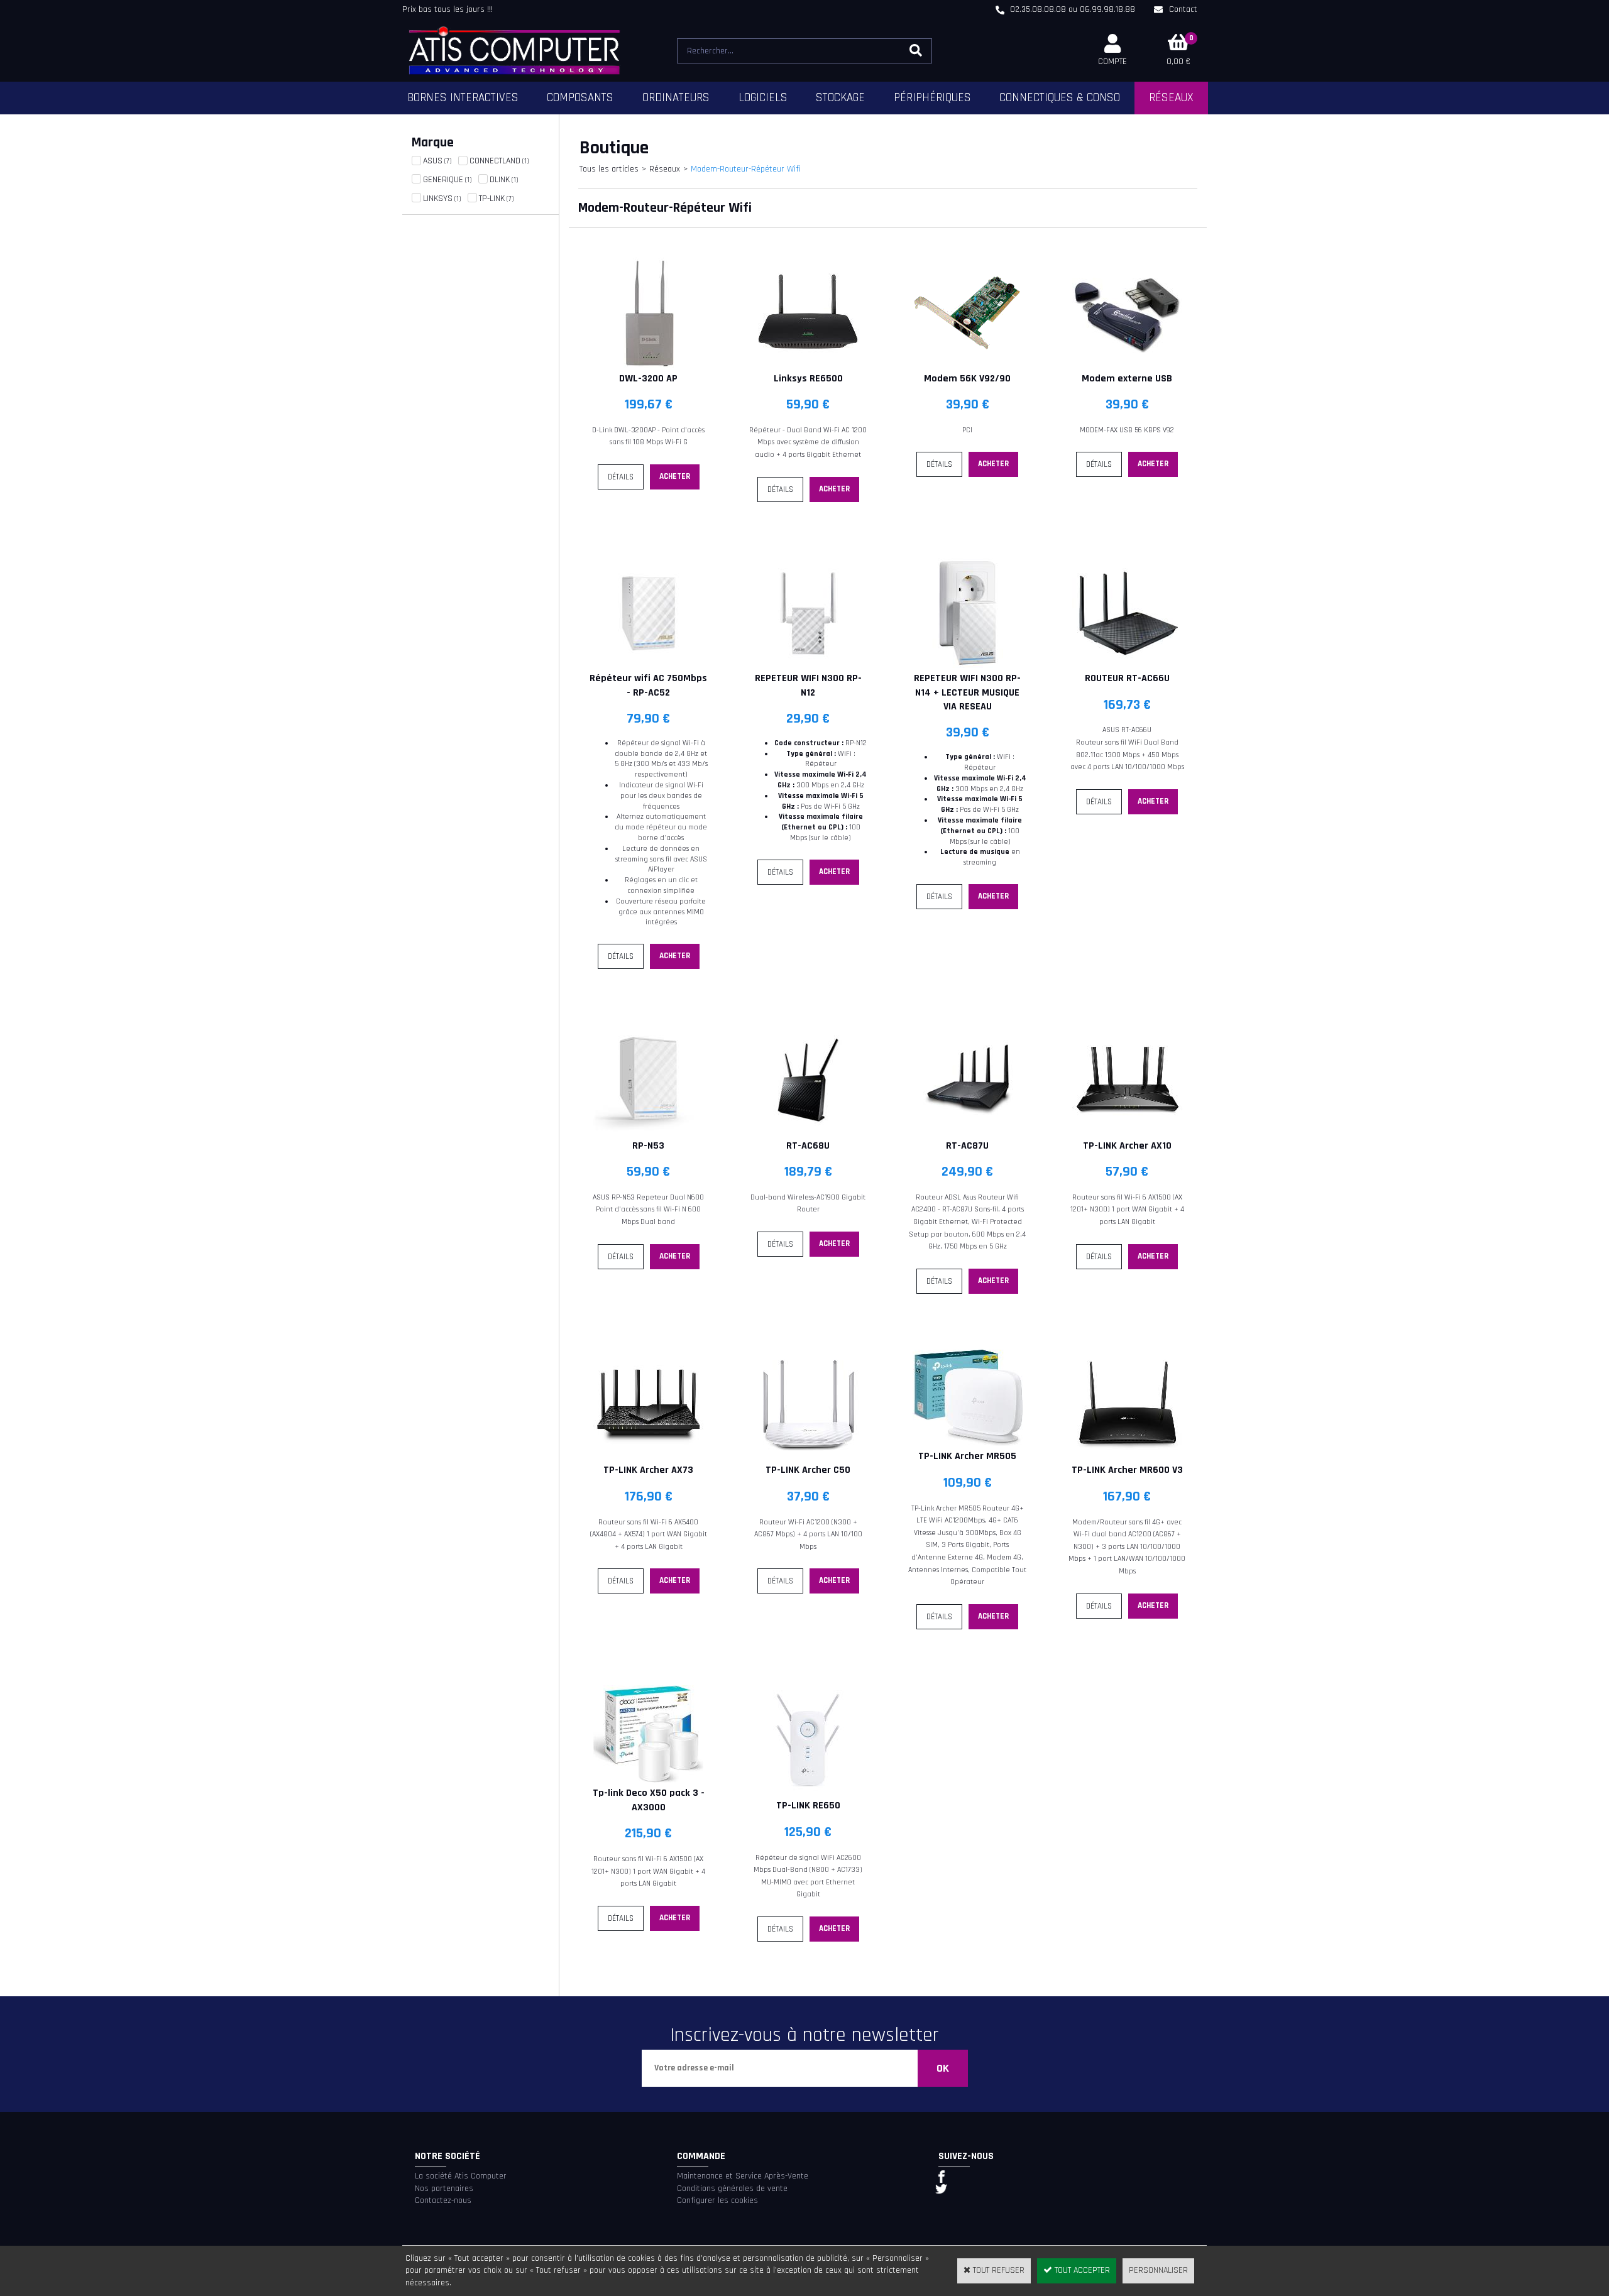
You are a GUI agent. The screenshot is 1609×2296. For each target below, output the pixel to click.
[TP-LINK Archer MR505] (968, 1443)
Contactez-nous (443, 2200)
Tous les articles (609, 169)
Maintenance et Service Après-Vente (743, 2176)
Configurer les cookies (717, 2200)
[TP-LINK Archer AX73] (648, 1457)
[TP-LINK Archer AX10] (1127, 1132)
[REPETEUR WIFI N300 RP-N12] (808, 665)
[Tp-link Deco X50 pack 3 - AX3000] (648, 1780)
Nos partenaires (444, 2189)
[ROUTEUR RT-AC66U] (1127, 665)
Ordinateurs (676, 98)
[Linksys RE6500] (808, 365)
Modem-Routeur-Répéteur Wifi (746, 169)
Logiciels (763, 98)
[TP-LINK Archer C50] (808, 1457)
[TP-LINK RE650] (808, 1793)
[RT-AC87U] (968, 1132)
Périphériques (932, 98)
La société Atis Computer (461, 2176)
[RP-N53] (648, 1132)
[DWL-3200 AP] (648, 365)
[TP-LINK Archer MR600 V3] (1127, 1457)
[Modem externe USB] (1127, 365)
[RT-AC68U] (808, 1132)
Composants (580, 98)
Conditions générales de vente (732, 2189)
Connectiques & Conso (1060, 98)
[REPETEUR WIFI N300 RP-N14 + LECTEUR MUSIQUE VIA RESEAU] (968, 665)
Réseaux (1171, 98)
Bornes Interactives (463, 98)
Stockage (840, 98)
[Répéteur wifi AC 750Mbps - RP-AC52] (648, 665)
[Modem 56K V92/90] (968, 365)
